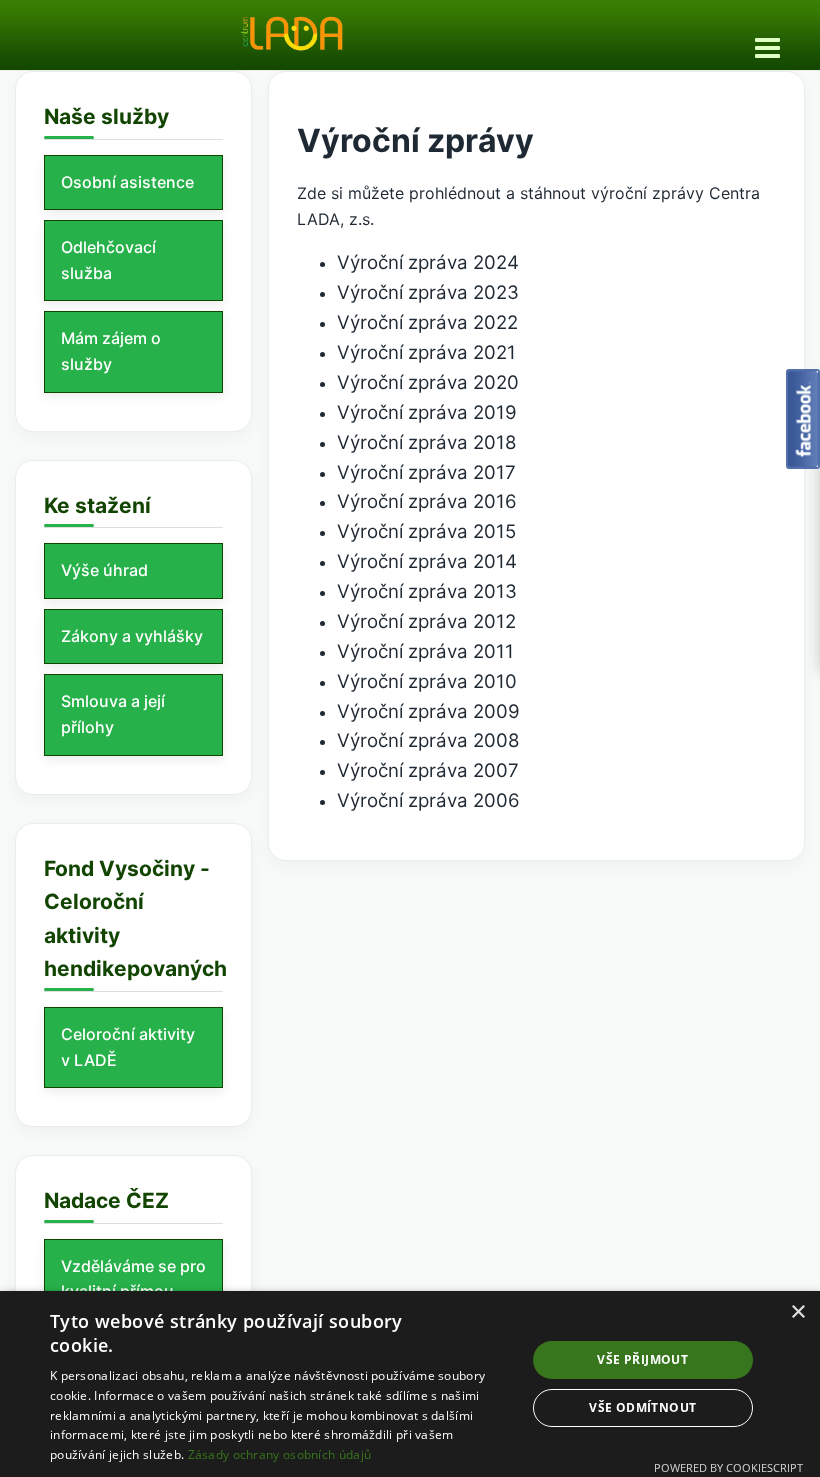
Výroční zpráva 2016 (427, 501)
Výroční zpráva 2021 (426, 352)
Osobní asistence (127, 182)
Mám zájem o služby (111, 351)
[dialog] (410, 1384)
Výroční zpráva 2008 (428, 740)
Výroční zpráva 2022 (427, 322)
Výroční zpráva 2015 (426, 531)
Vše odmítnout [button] (642, 1407)
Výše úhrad (104, 570)
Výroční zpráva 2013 (427, 591)
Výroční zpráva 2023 (428, 292)
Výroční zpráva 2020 (428, 382)
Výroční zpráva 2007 (428, 770)
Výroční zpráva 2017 (426, 472)
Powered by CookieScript (728, 1467)
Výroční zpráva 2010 (427, 681)
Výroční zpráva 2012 (426, 621)
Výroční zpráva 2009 (428, 711)
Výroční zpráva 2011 (425, 651)
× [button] (797, 1312)
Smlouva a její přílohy (113, 714)
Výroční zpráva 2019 (427, 412)
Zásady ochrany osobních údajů (280, 1454)
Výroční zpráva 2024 (428, 262)
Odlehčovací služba (108, 260)
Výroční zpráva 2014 (427, 561)
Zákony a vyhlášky (132, 636)
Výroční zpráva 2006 (428, 800)
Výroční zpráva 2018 (427, 442)
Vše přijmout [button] (642, 1359)
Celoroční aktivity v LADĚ (128, 1047)
